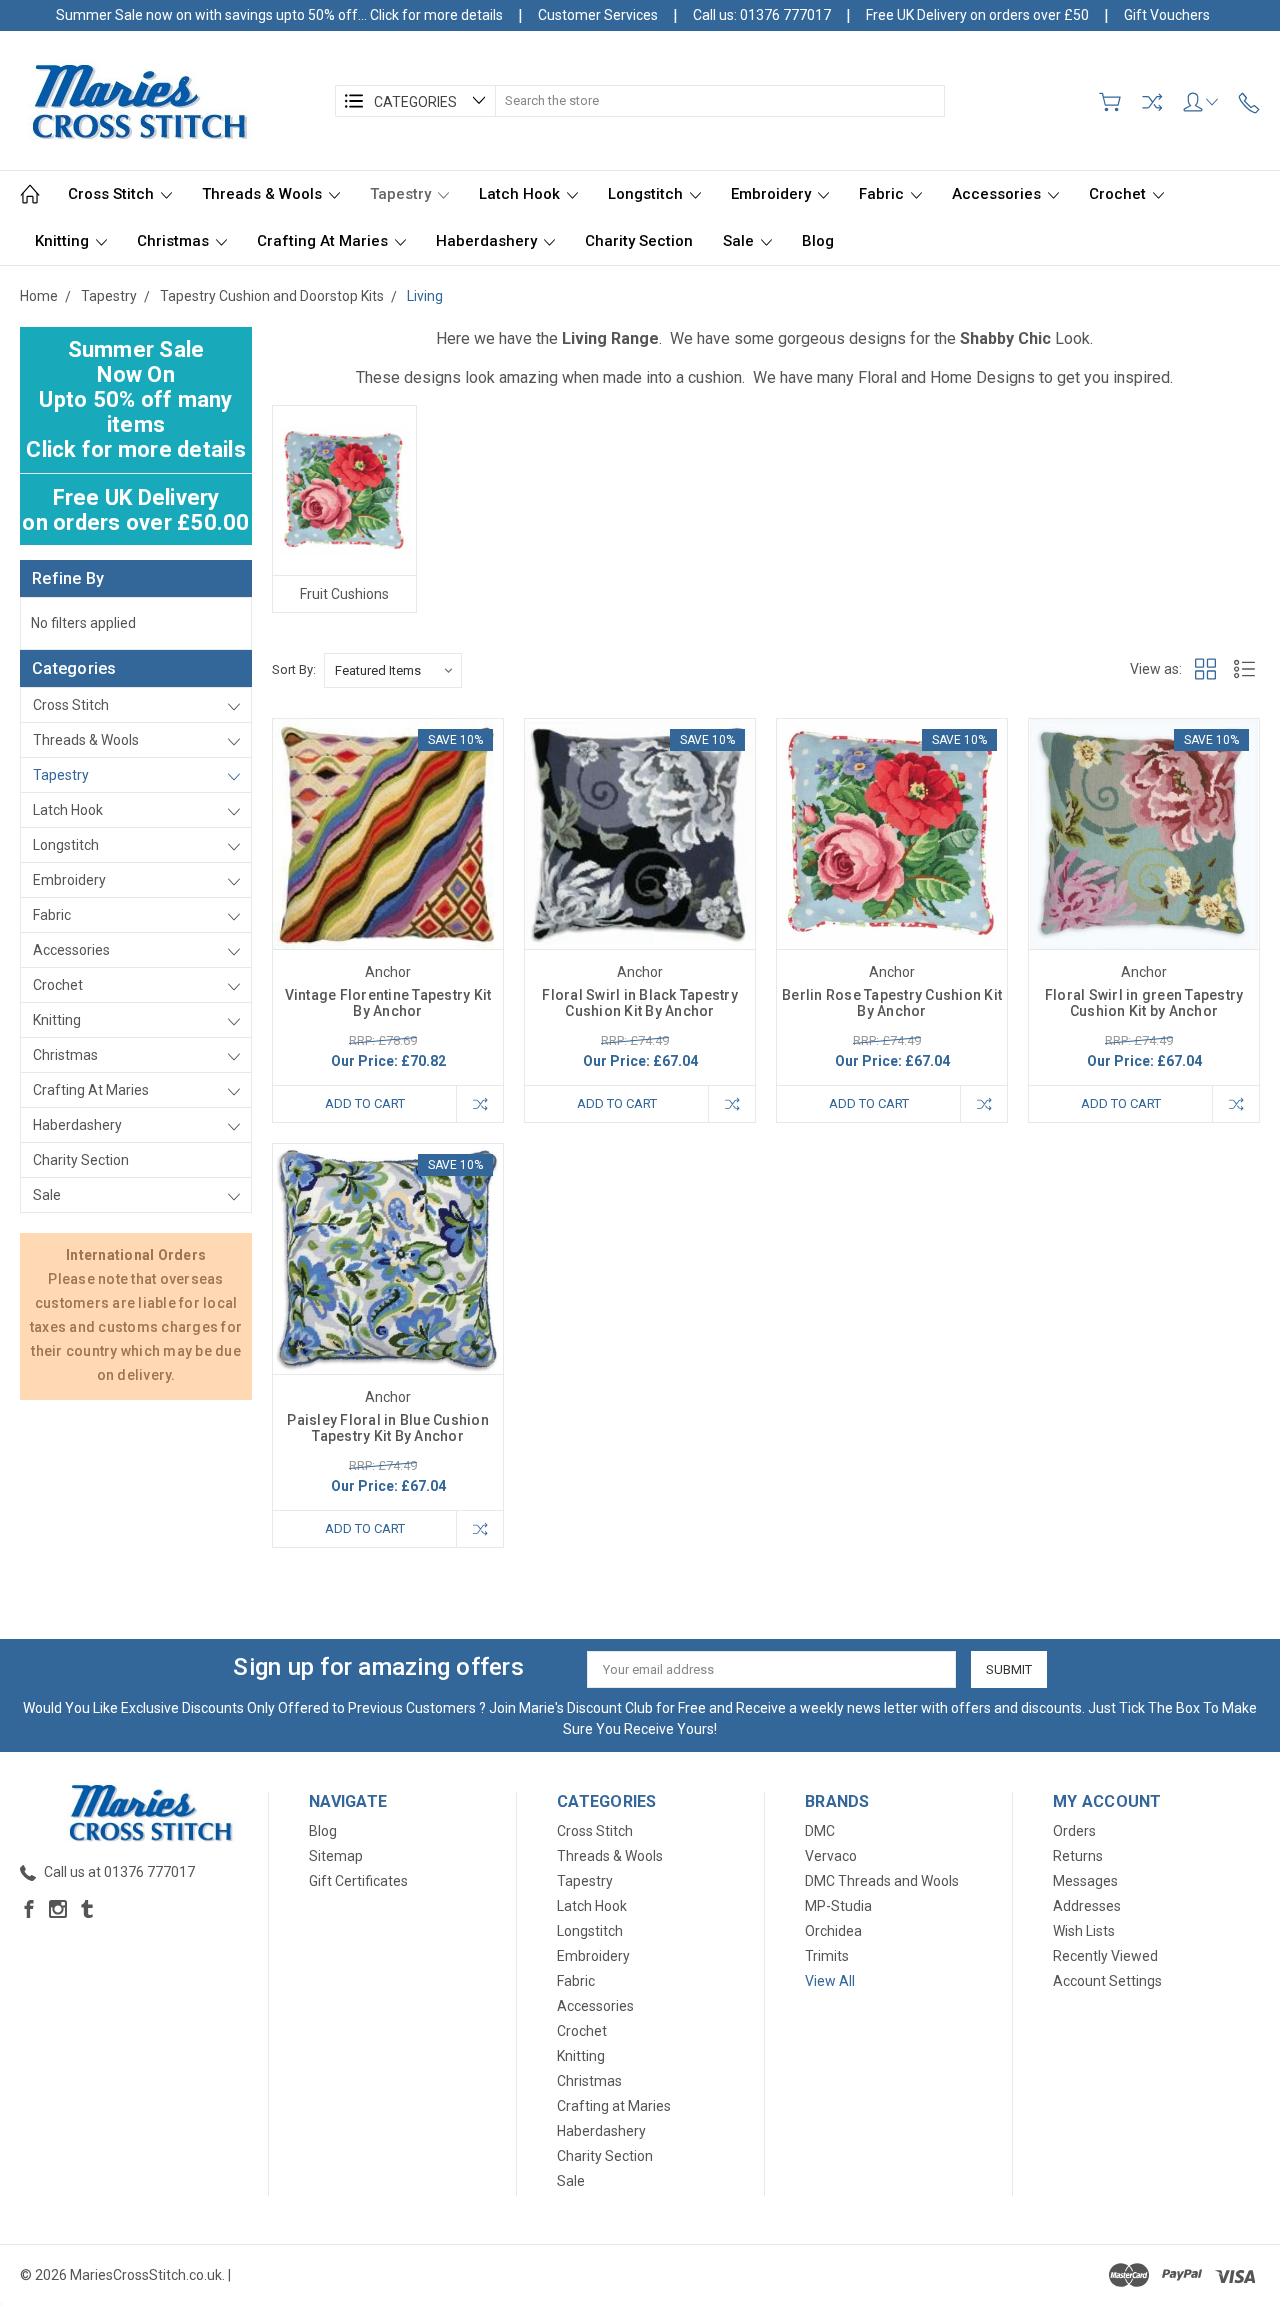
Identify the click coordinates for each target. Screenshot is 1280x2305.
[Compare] (1152, 102)
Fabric (883, 194)
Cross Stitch (113, 194)
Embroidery (773, 194)
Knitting (64, 241)
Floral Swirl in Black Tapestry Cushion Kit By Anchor (640, 1003)
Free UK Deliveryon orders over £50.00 (135, 510)
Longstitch (647, 194)
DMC (820, 1831)
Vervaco (831, 1856)
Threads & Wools (264, 194)
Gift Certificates (358, 1881)
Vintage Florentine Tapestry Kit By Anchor (388, 1003)
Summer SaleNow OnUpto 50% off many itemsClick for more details (136, 399)
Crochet (1119, 194)
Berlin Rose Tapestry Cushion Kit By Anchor (892, 1003)
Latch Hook (521, 194)
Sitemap (336, 1856)
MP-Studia (838, 1906)
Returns (1078, 1856)
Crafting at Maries (324, 241)
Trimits (827, 1956)
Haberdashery (488, 241)
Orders (1074, 1831)
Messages (1085, 1881)
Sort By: (294, 669)
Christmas (175, 241)
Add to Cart (365, 1103)
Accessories (998, 194)
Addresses (1087, 1906)
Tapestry (402, 194)
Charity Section (639, 241)
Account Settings (1107, 1981)
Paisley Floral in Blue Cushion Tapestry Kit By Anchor (388, 1428)
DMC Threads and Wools (882, 1881)
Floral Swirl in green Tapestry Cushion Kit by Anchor (1144, 1003)
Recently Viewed (1105, 1956)
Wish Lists (1084, 1931)
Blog (818, 241)
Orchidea (833, 1931)
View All (830, 1981)
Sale (740, 241)
